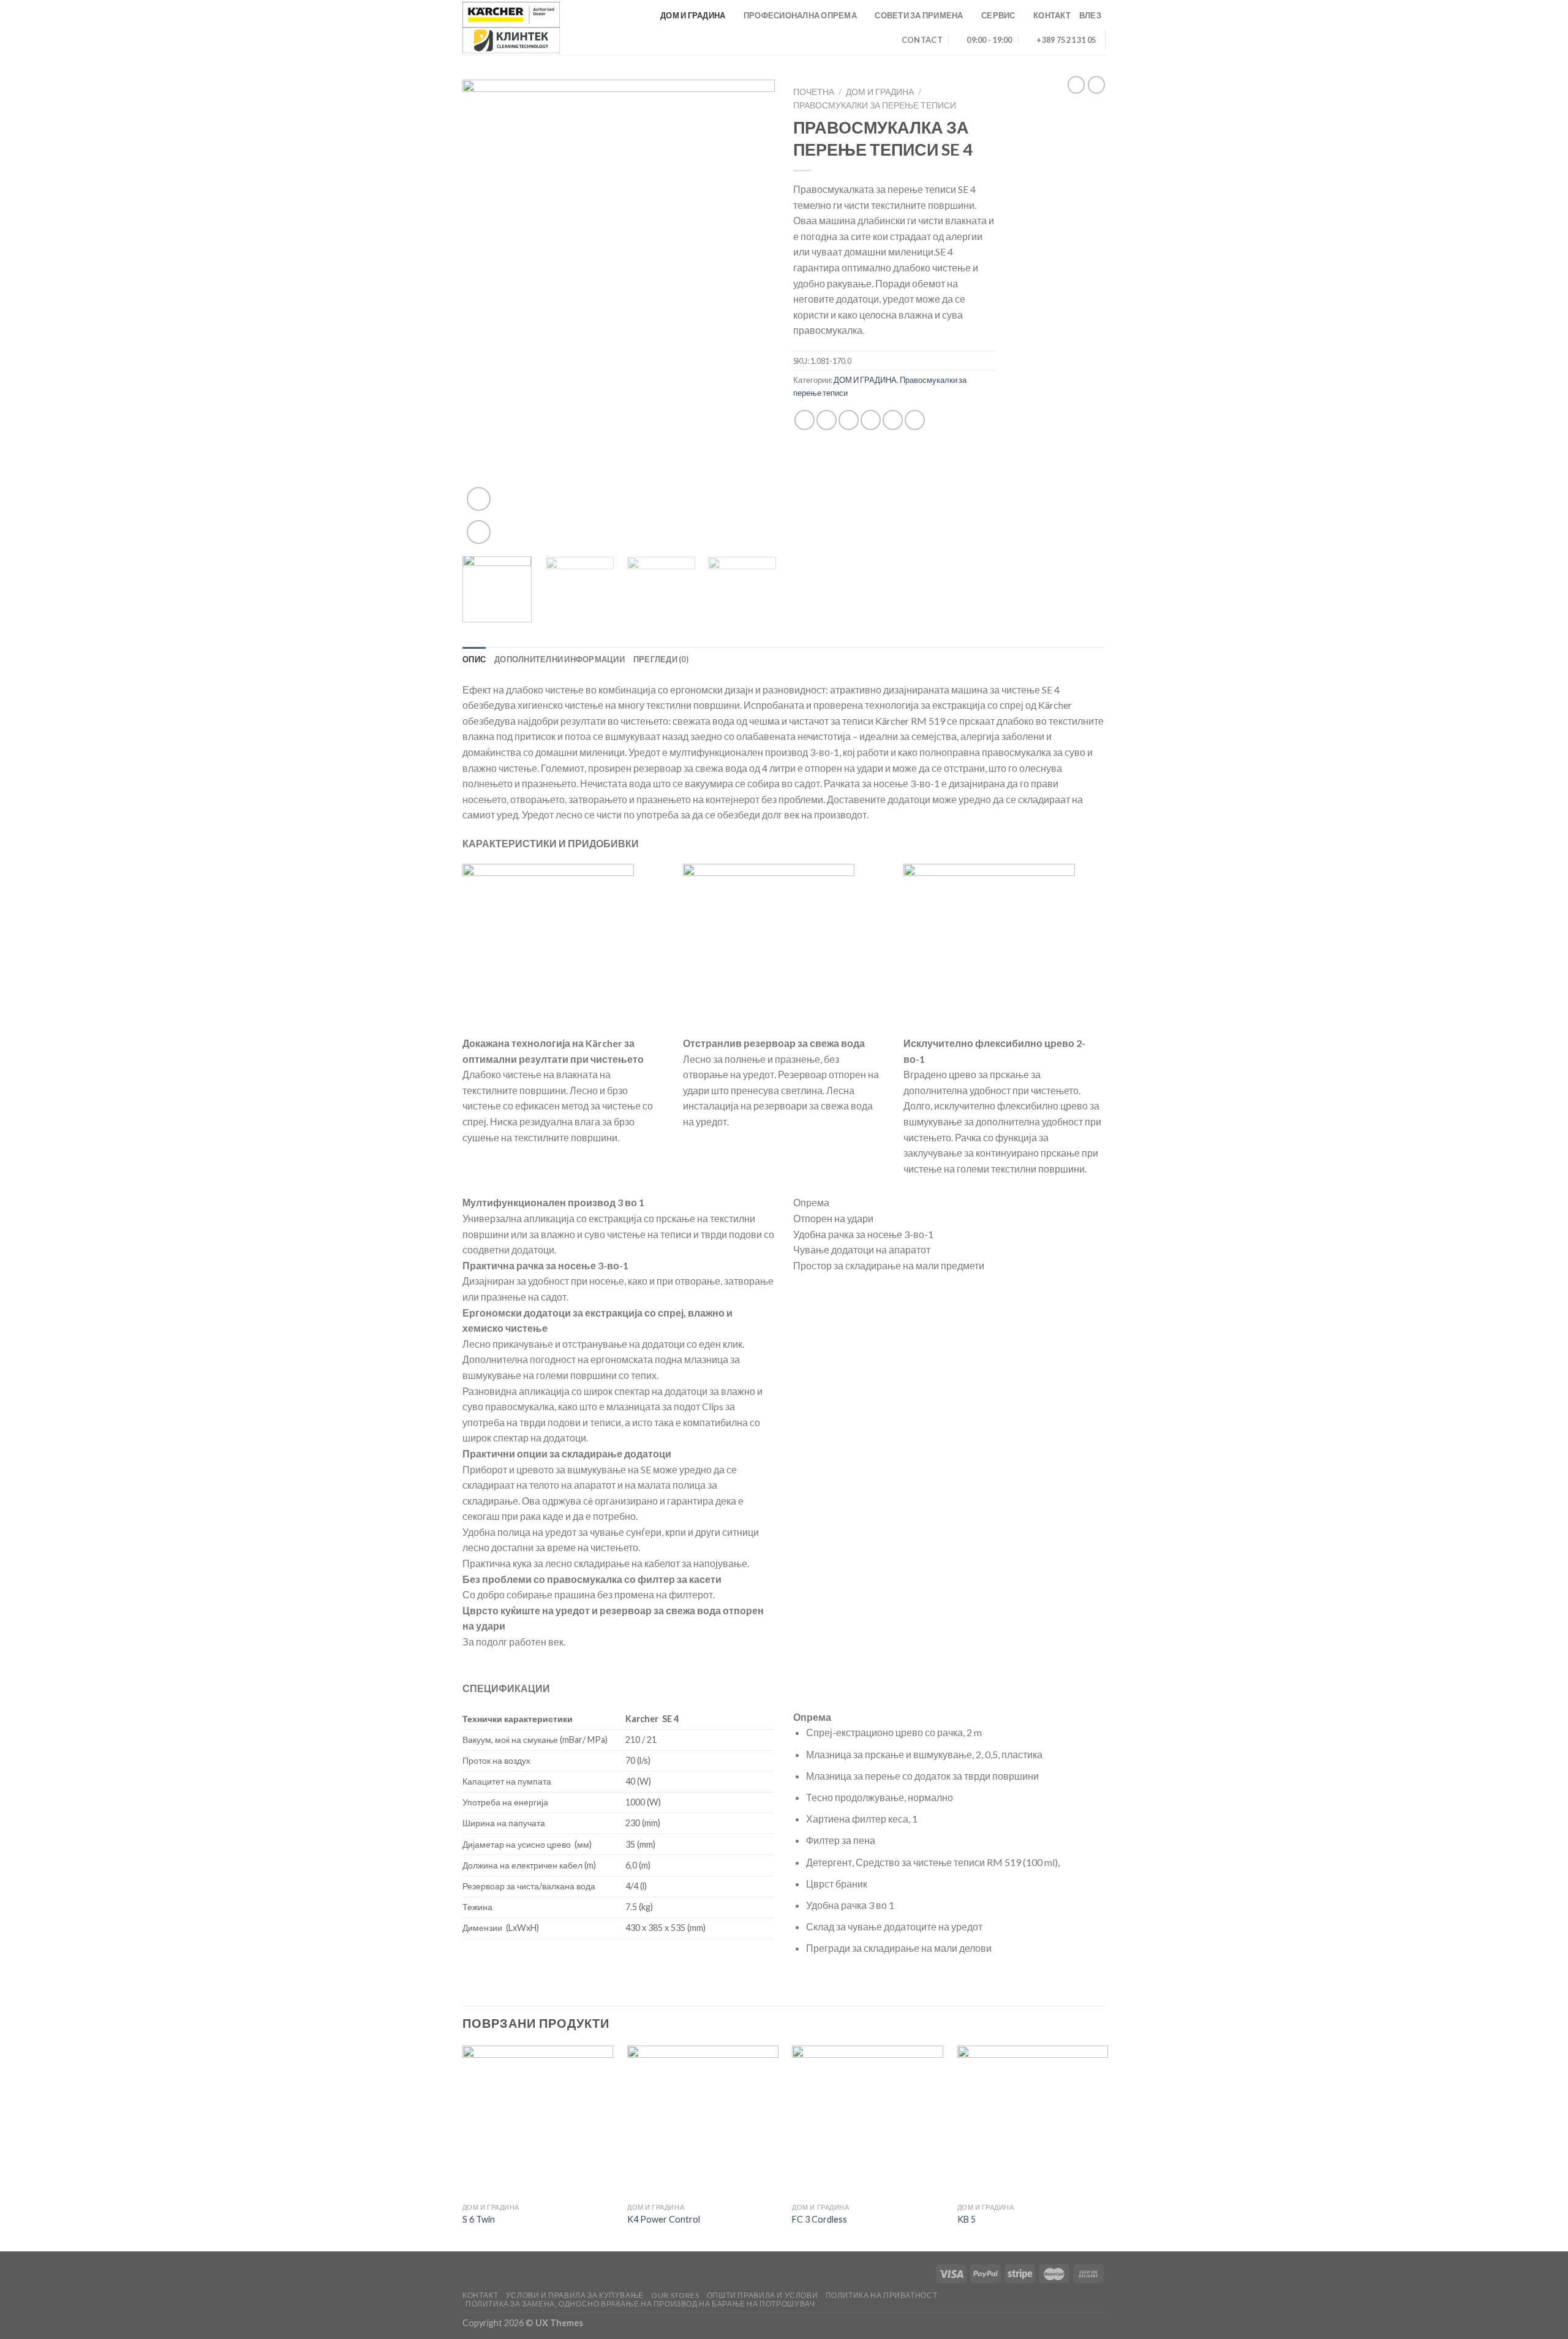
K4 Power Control (664, 2219)
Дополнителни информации (560, 659)
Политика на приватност (881, 2295)
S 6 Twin (479, 2219)
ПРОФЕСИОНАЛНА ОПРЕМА (800, 15)
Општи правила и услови (762, 2295)
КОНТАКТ (1052, 15)
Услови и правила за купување (575, 2295)
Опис (474, 659)
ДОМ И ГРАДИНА (693, 15)
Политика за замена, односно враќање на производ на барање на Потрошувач (640, 2304)
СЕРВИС (998, 15)
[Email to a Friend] (849, 420)
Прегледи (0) (661, 659)
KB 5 (967, 2219)
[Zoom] (479, 532)
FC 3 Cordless (820, 2219)
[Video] (479, 499)
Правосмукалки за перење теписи (875, 105)
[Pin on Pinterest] (871, 420)
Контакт (480, 2295)
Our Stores (675, 2295)
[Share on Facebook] (805, 420)
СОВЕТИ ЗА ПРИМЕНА (919, 15)
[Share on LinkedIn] (915, 420)
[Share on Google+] (893, 420)
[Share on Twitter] (827, 420)
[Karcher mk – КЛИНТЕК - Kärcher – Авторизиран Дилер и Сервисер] (511, 28)
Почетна (814, 92)
